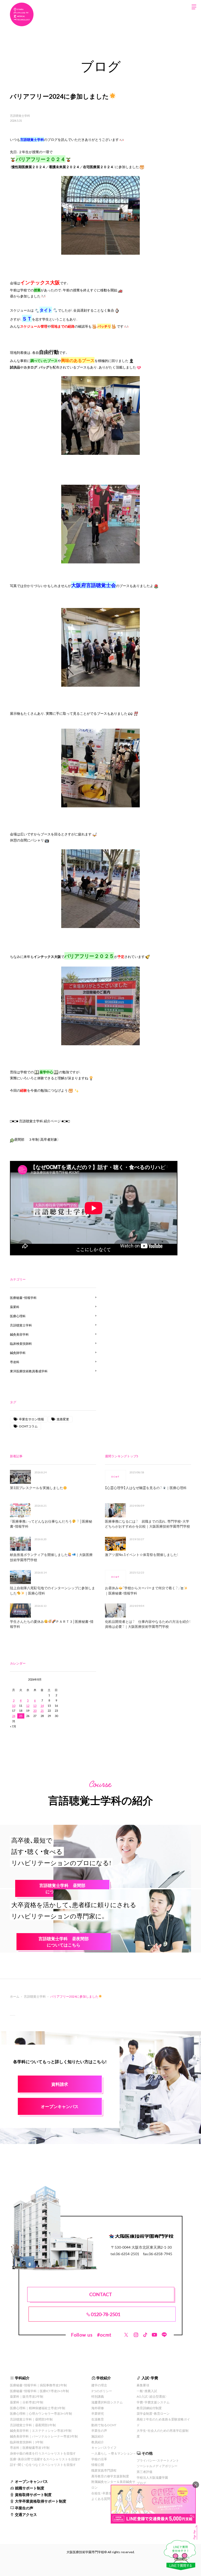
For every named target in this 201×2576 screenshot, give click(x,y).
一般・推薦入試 (147, 2391)
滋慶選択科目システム (107, 2402)
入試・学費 (150, 2378)
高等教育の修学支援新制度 (110, 2476)
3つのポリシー (102, 2391)
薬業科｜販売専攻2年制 (27, 2396)
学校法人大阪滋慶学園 (152, 2477)
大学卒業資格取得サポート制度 (41, 2501)
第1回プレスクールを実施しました (37, 1488)
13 (35, 1706)
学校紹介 (104, 2378)
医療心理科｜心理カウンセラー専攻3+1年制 (41, 2413)
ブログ (141, 2483)
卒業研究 (98, 2413)
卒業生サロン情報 (31, 1419)
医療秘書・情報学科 (23, 1298)
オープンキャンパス (31, 2481)
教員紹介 (98, 2442)
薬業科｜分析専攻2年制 (27, 2402)
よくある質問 (101, 2499)
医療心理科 (18, 1316)
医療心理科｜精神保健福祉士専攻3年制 (38, 2408)
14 (42, 1706)
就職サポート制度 (30, 2488)
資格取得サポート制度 (33, 2494)
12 (28, 1706)
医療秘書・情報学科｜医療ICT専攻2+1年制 (39, 2391)
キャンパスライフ (104, 2447)
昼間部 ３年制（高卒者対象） (37, 1139)
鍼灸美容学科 (19, 1334)
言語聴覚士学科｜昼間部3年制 (31, 2419)
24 (14, 1716)
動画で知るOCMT (104, 2425)
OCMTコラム (28, 1426)
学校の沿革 (99, 2459)
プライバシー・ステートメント (158, 2460)
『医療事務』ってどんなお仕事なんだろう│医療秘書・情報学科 (51, 1524)
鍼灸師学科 (18, 1353)
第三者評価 (144, 2472)
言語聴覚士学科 (20, 116)
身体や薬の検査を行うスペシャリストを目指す (43, 2453)
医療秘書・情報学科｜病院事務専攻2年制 (38, 2385)
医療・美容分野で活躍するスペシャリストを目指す (45, 2459)
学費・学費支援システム (153, 2402)
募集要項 (143, 2385)
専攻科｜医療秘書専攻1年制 (30, 2447)
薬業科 (15, 1307)
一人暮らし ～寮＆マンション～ (114, 2453)
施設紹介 (98, 2436)
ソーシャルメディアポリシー (157, 2466)
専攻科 (15, 1362)
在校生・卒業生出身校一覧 (109, 2493)
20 (35, 1711)
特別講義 (98, 2396)
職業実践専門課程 (104, 2470)
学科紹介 (22, 2378)
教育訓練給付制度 (149, 2408)
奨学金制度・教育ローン (153, 2413)
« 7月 (13, 1726)
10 (14, 1706)
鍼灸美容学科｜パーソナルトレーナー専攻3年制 (44, 2436)
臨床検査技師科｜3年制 (27, 2442)
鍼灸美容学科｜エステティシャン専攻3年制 (41, 2430)
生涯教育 (98, 2419)
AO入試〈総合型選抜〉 (152, 2396)
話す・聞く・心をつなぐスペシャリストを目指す (43, 2465)
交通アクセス (26, 2514)
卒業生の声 (24, 2508)
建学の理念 (99, 2385)
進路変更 (63, 1419)
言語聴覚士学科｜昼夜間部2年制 (33, 2425)
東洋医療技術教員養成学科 (29, 1371)
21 (42, 1711)
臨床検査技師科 (21, 1343)
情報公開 (98, 2465)
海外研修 (98, 2408)
